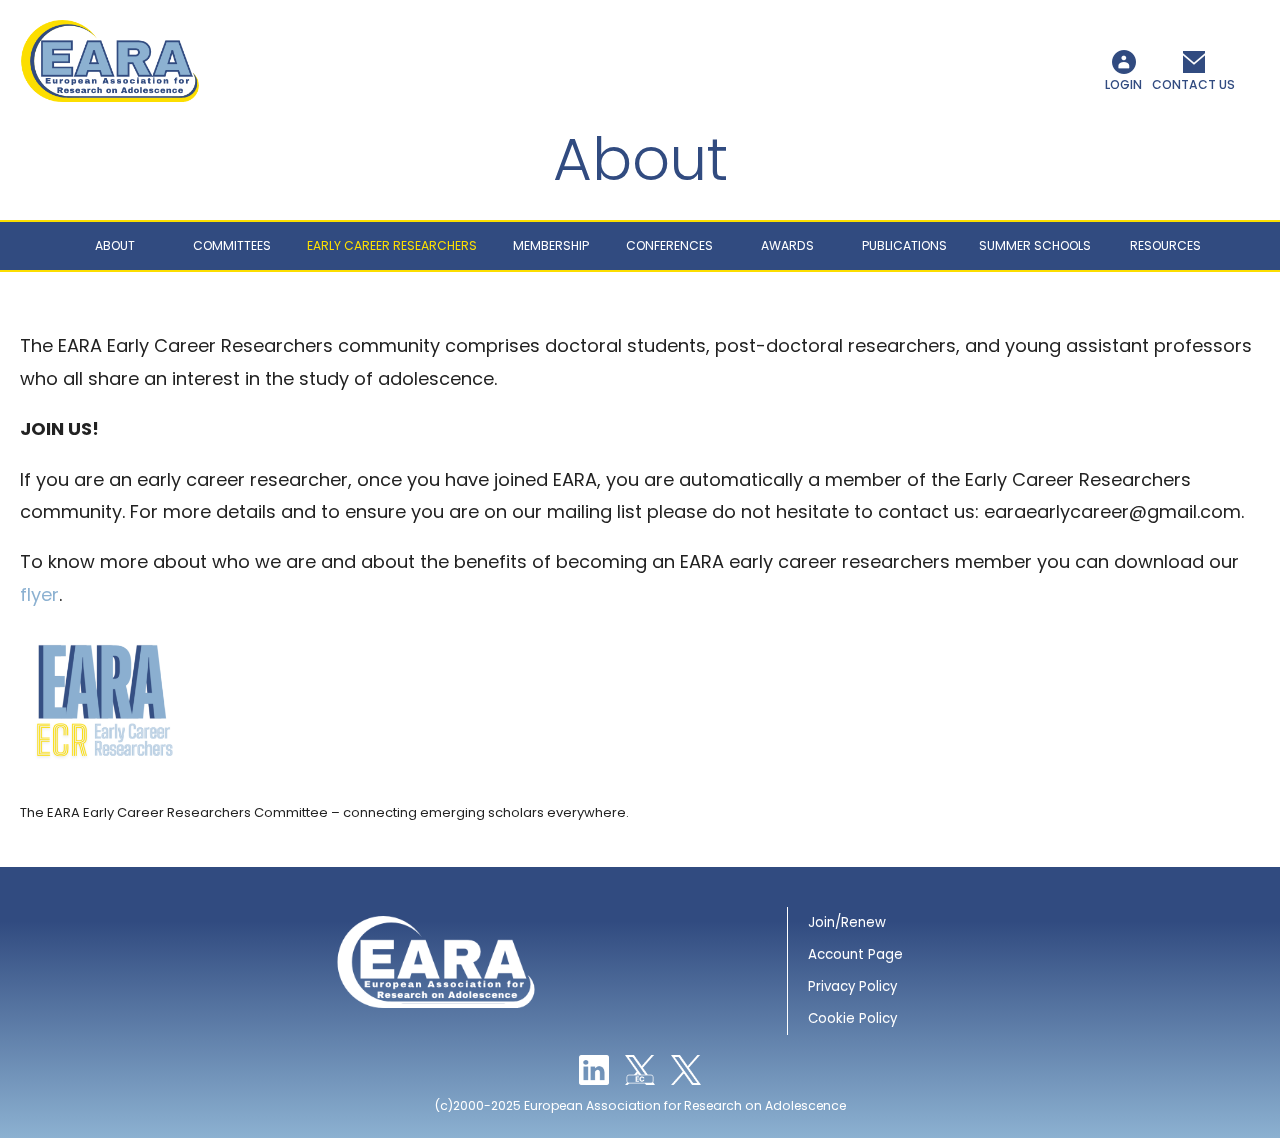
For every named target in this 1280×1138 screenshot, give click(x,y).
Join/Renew (847, 922)
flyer (39, 594)
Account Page (855, 954)
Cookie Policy (852, 1018)
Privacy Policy (852, 986)
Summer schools (1035, 245)
